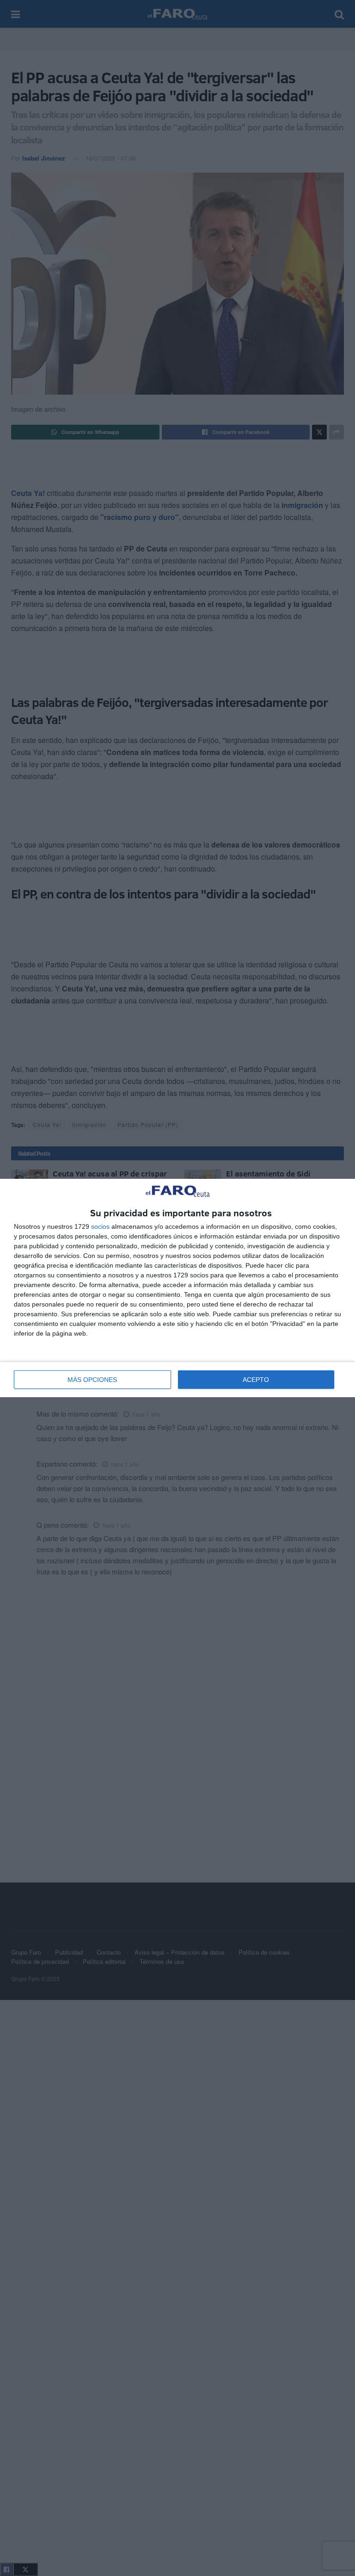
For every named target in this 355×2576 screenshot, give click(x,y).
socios (100, 1226)
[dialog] (177, 1288)
